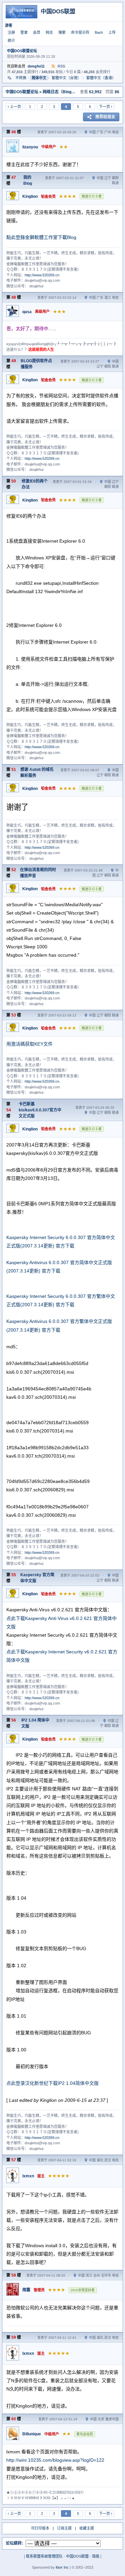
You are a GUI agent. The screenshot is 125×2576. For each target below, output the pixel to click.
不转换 (21, 78)
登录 (24, 32)
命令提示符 (80, 32)
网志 (49, 32)
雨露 (26, 2290)
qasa (27, 312)
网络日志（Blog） (59, 92)
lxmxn (28, 2176)
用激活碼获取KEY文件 (29, 1044)
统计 (11, 40)
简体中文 (39, 78)
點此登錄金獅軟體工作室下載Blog (41, 237)
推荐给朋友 (105, 117)
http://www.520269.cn (42, 275)
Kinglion (30, 196)
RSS (61, 66)
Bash (99, 32)
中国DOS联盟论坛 (22, 51)
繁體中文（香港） (101, 78)
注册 (11, 32)
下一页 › (106, 107)
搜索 (62, 32)
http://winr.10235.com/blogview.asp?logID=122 (55, 2460)
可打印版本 (40, 2528)
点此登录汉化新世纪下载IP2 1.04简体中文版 (52, 2083)
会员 (37, 32)
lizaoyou (30, 147)
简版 (96, 2556)
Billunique (32, 2434)
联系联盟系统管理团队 (44, 2556)
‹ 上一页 (14, 107)
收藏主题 (87, 2528)
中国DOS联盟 (77, 2556)
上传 (112, 32)
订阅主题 (64, 2528)
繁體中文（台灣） (66, 78)
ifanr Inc (62, 2567)
